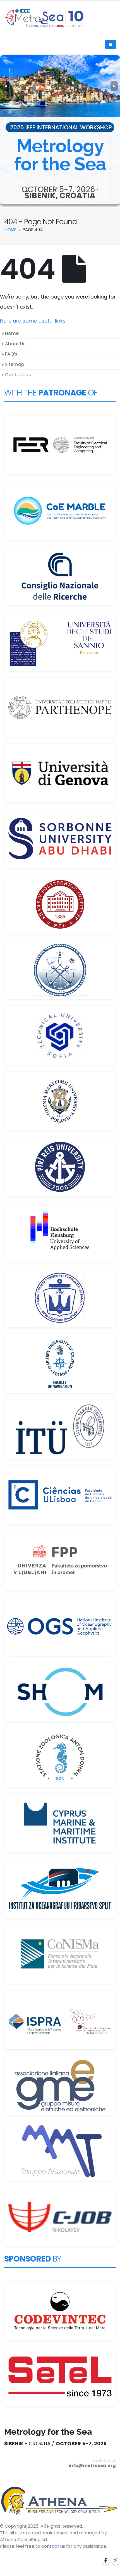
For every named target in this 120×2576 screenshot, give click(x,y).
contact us (53, 2546)
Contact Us (18, 375)
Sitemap (15, 364)
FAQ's (11, 354)
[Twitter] (116, 2561)
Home (12, 333)
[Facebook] (105, 2561)
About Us (15, 344)
